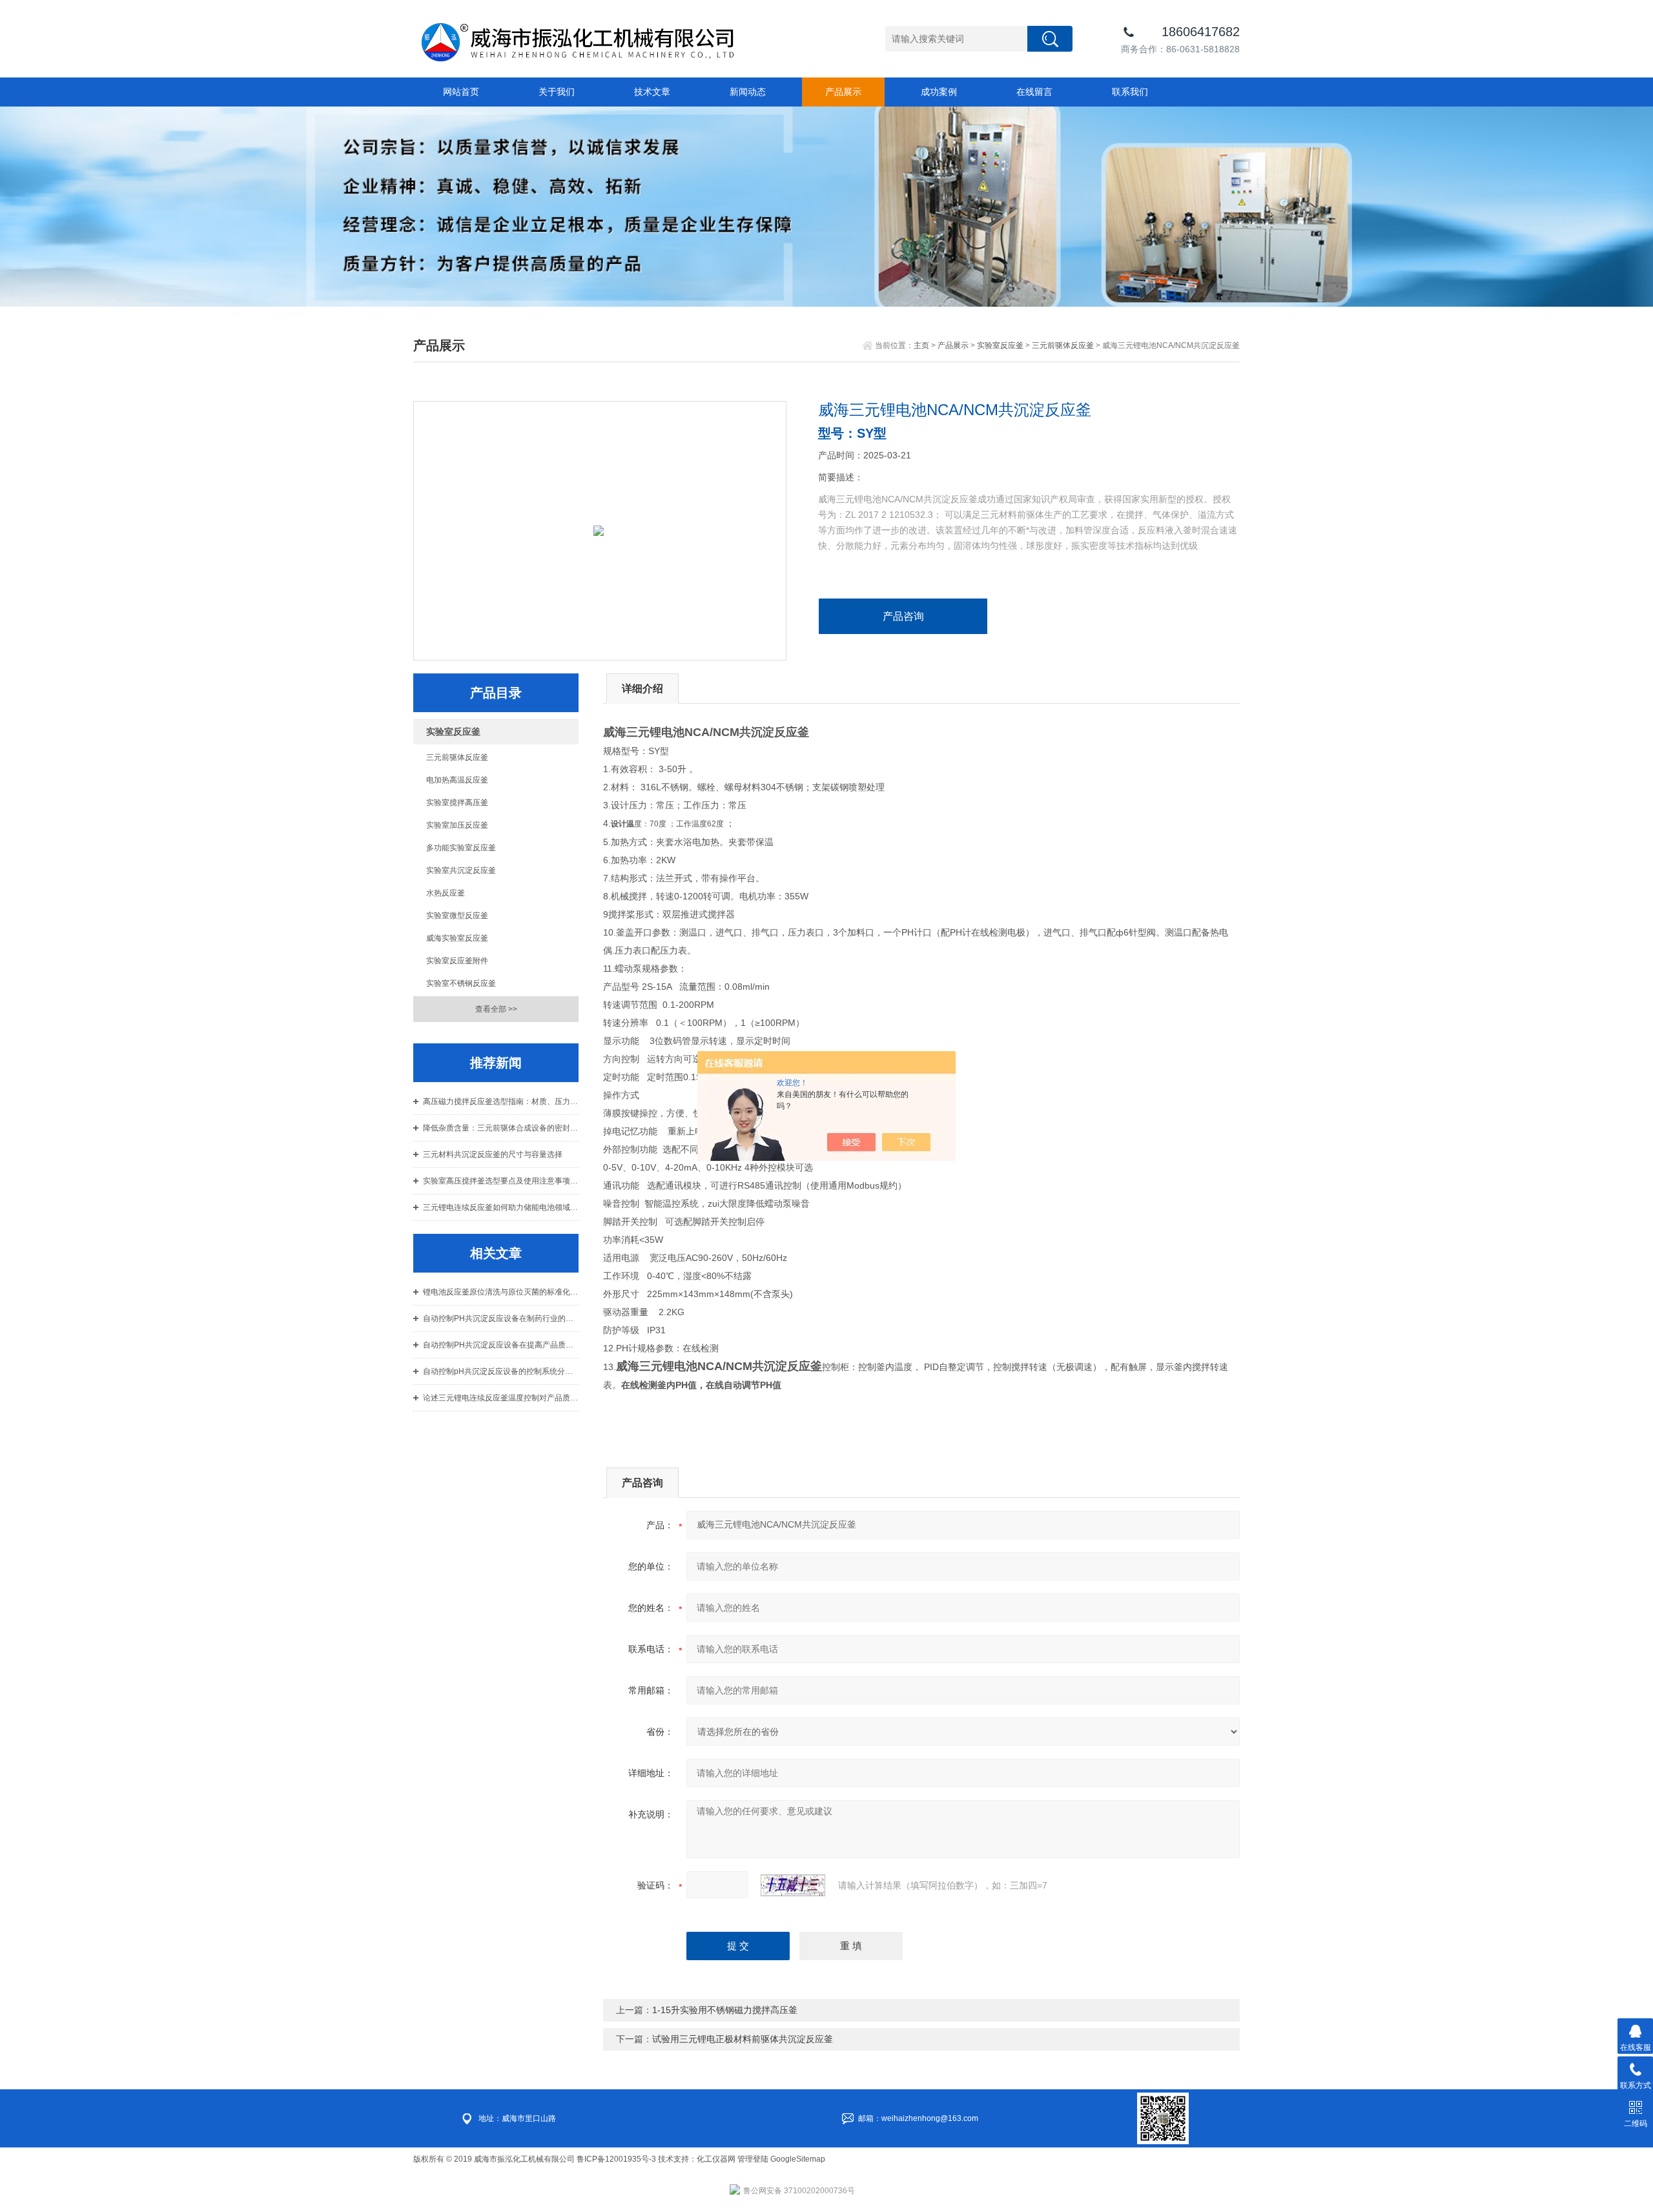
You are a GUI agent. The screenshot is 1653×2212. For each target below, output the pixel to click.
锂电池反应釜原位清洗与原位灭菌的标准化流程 (501, 1292)
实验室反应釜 (1000, 345)
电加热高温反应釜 (457, 780)
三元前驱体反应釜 (1063, 345)
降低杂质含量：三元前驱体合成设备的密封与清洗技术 (501, 1128)
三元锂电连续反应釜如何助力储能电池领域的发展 (501, 1207)
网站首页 (461, 92)
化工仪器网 (716, 2159)
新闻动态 (748, 92)
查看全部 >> (496, 1009)
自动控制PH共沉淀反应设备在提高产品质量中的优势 (501, 1345)
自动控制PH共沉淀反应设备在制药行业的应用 (501, 1318)
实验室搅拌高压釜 (457, 803)
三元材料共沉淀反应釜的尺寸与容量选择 (493, 1154)
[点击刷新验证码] (793, 1885)
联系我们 (1130, 92)
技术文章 (652, 92)
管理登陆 (753, 2159)
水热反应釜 (446, 893)
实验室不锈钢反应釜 (461, 983)
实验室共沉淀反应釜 (461, 870)
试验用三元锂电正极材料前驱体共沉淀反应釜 (743, 2039)
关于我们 (557, 92)
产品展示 (843, 92)
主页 (921, 345)
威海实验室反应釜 (457, 938)
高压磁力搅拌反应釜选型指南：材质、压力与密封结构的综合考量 (501, 1101)
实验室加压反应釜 (457, 825)
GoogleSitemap (798, 2159)
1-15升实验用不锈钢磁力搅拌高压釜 (725, 2010)
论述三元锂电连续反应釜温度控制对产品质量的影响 (501, 1398)
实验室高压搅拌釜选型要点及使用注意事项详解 (501, 1181)
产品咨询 (903, 616)
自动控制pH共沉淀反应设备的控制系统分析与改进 (501, 1371)
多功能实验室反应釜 (461, 848)
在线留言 (1034, 92)
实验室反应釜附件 (457, 961)
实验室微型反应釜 (457, 916)
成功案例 (939, 92)
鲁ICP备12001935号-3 (617, 2159)
